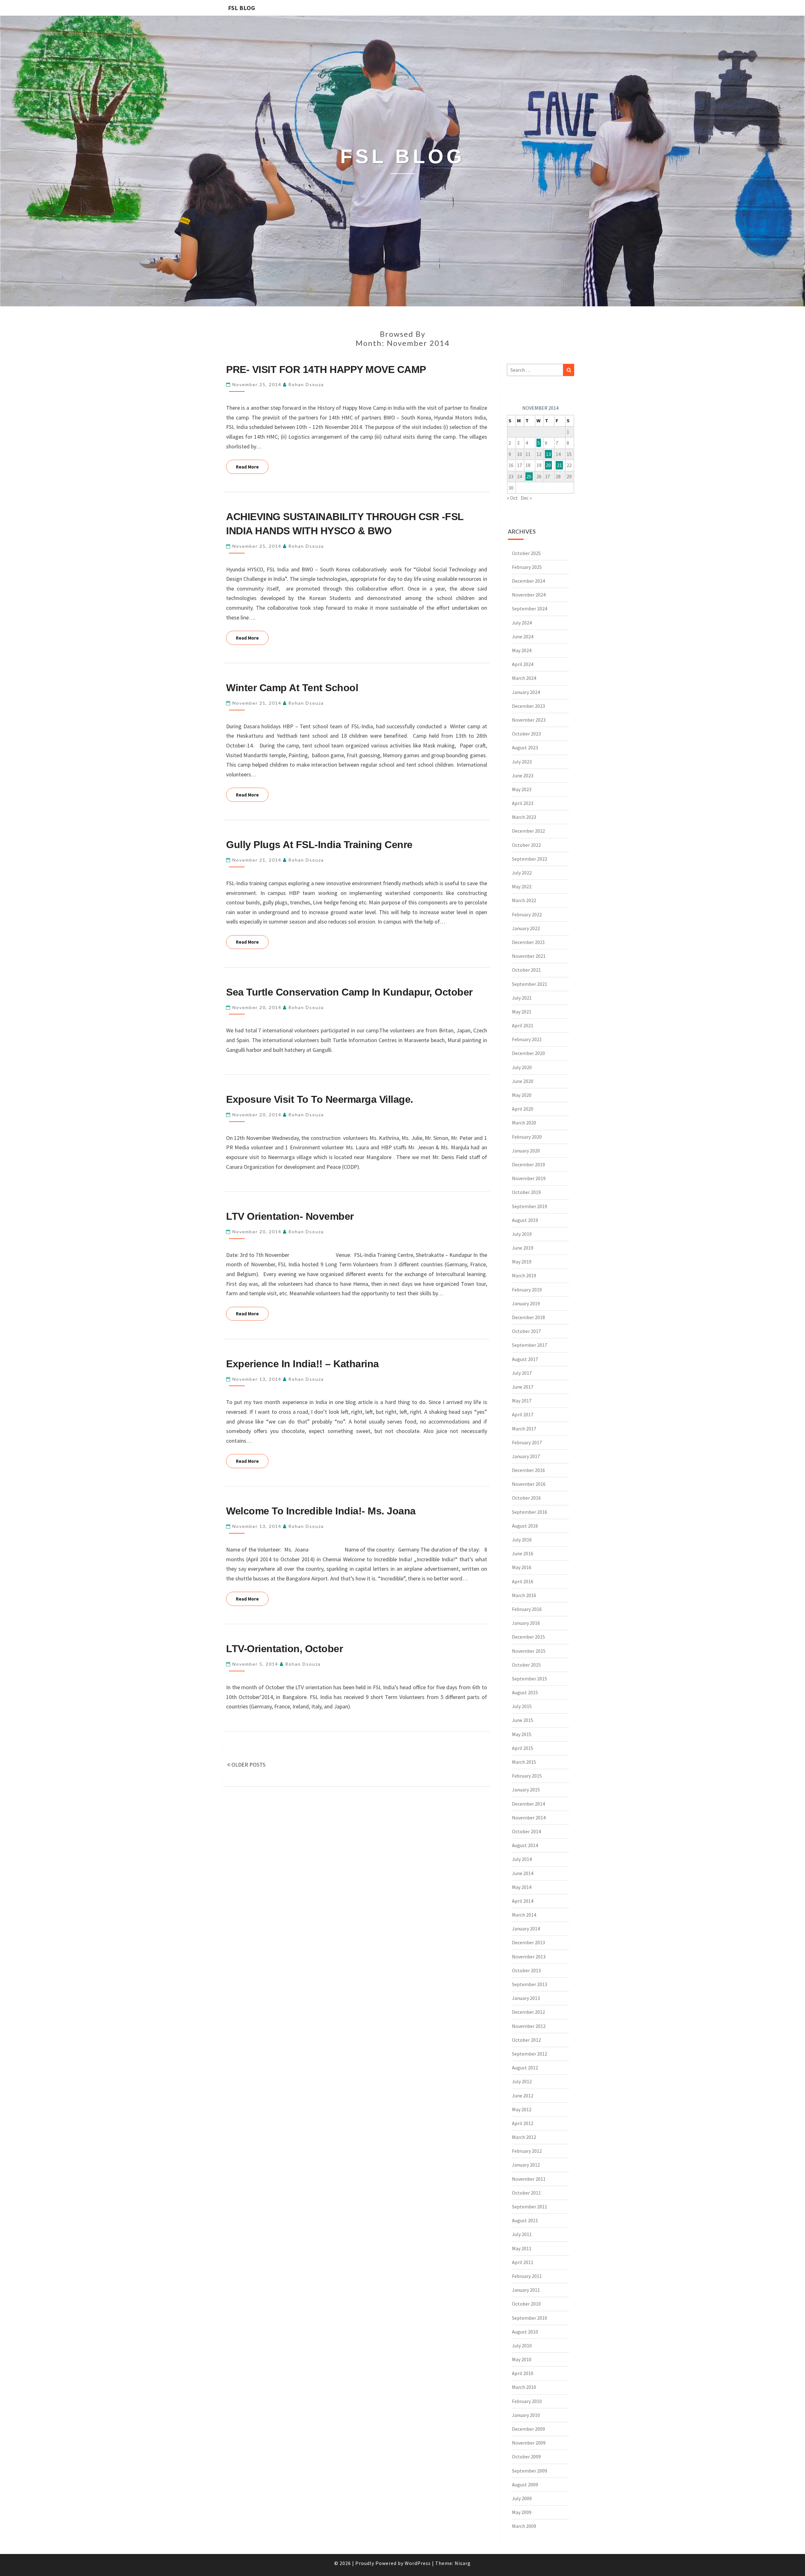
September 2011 (530, 2207)
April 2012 (523, 2123)
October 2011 (526, 2193)
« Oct (512, 498)
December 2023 (528, 706)
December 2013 (528, 1942)
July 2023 (522, 762)
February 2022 (527, 914)
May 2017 (522, 1401)
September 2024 (530, 608)
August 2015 (525, 1692)
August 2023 (525, 747)
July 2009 (522, 2498)
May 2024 (522, 650)
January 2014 (526, 1929)
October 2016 (526, 1498)
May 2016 (522, 1567)
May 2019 (522, 1262)
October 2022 (526, 845)
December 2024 (528, 581)
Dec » (526, 498)
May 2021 (522, 1012)
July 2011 (522, 2234)
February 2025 (527, 567)
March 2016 (524, 1595)
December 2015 (528, 1637)
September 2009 (530, 2471)
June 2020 (523, 1081)
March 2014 (524, 1915)
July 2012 (522, 2081)
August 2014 (525, 1845)
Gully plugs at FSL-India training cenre (319, 845)
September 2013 (530, 1984)
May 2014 (522, 1887)
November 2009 (529, 2443)
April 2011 (523, 2262)
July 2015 (522, 1706)
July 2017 (522, 1373)
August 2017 (525, 1359)
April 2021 (523, 1025)
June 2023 (523, 775)
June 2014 (523, 1873)
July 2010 (522, 2346)
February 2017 (527, 1442)
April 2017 (523, 1414)
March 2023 (524, 817)
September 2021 (530, 984)
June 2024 (523, 636)
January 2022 (526, 928)
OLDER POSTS (248, 1765)
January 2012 (526, 2165)
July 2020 (522, 1067)
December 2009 (528, 2429)
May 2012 (522, 2109)
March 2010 (524, 2387)
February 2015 (527, 1776)
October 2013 (526, 1970)
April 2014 (523, 1901)
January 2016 (526, 1623)
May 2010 (522, 2359)
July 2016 (522, 1540)
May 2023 (522, 789)
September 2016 (530, 1512)
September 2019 (530, 1206)
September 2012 (530, 2054)
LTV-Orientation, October (284, 1649)
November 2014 (529, 1818)
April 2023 (523, 803)
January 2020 (526, 1151)
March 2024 (524, 678)
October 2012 (526, 2040)
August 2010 (525, 2332)
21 (559, 465)
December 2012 (528, 2012)
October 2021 (526, 970)
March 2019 (524, 1275)
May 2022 (522, 886)
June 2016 (523, 1553)
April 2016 (523, 1581)
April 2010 (523, 2373)
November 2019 (529, 1178)
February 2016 (527, 1609)
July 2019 (522, 1234)
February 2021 (527, 1039)
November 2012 (529, 2026)
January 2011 (526, 2290)
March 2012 (524, 2137)
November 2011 (529, 2179)
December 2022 (528, 831)
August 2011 (525, 2220)
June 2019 (523, 1248)
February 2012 (527, 2151)
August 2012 (525, 2068)
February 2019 (527, 1290)
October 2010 (526, 2304)
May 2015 (522, 1734)
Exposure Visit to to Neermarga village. (320, 1099)
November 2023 (529, 720)
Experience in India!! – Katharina (303, 1364)
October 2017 (526, 1331)
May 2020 (522, 1095)
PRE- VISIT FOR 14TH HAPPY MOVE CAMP (326, 369)
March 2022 (524, 900)
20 (548, 465)
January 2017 (526, 1456)
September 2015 (530, 1679)
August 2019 (525, 1220)
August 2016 (525, 1526)
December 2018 (528, 1317)
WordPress (418, 2563)
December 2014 (528, 1804)
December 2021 (528, 942)
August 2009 (525, 2484)
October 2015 (526, 1665)
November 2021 (529, 956)
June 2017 (523, 1387)
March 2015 (524, 1762)
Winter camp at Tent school (292, 688)
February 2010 (527, 2401)
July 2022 (522, 873)
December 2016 (528, 1470)
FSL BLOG (241, 8)
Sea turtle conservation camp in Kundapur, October (349, 992)
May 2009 (522, 2512)
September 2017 (530, 1345)
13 (548, 454)
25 (529, 476)
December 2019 (528, 1164)
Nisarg (463, 2563)
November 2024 (529, 595)
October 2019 (526, 1192)
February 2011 (527, 2276)
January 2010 (526, 2415)
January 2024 (526, 692)
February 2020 (527, 1137)
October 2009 (526, 2457)
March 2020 (524, 1123)
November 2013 (529, 1957)
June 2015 (523, 1720)
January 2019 (526, 1303)
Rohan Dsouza (306, 384)
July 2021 (522, 998)
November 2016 (529, 1484)
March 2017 (524, 1429)
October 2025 (526, 553)
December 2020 (528, 1053)
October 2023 (526, 734)
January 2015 (526, 1790)
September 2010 (530, 2318)
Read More (252, 467)
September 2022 (530, 859)
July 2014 (522, 1859)
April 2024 (523, 664)
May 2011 (522, 2248)
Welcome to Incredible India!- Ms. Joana (321, 1511)
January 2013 (526, 1998)
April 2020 (523, 1109)
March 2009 (524, 2526)
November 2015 (529, 1651)
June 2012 (523, 2096)
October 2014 (526, 1831)
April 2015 (523, 1748)
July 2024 (522, 623)
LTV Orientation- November (290, 1216)
